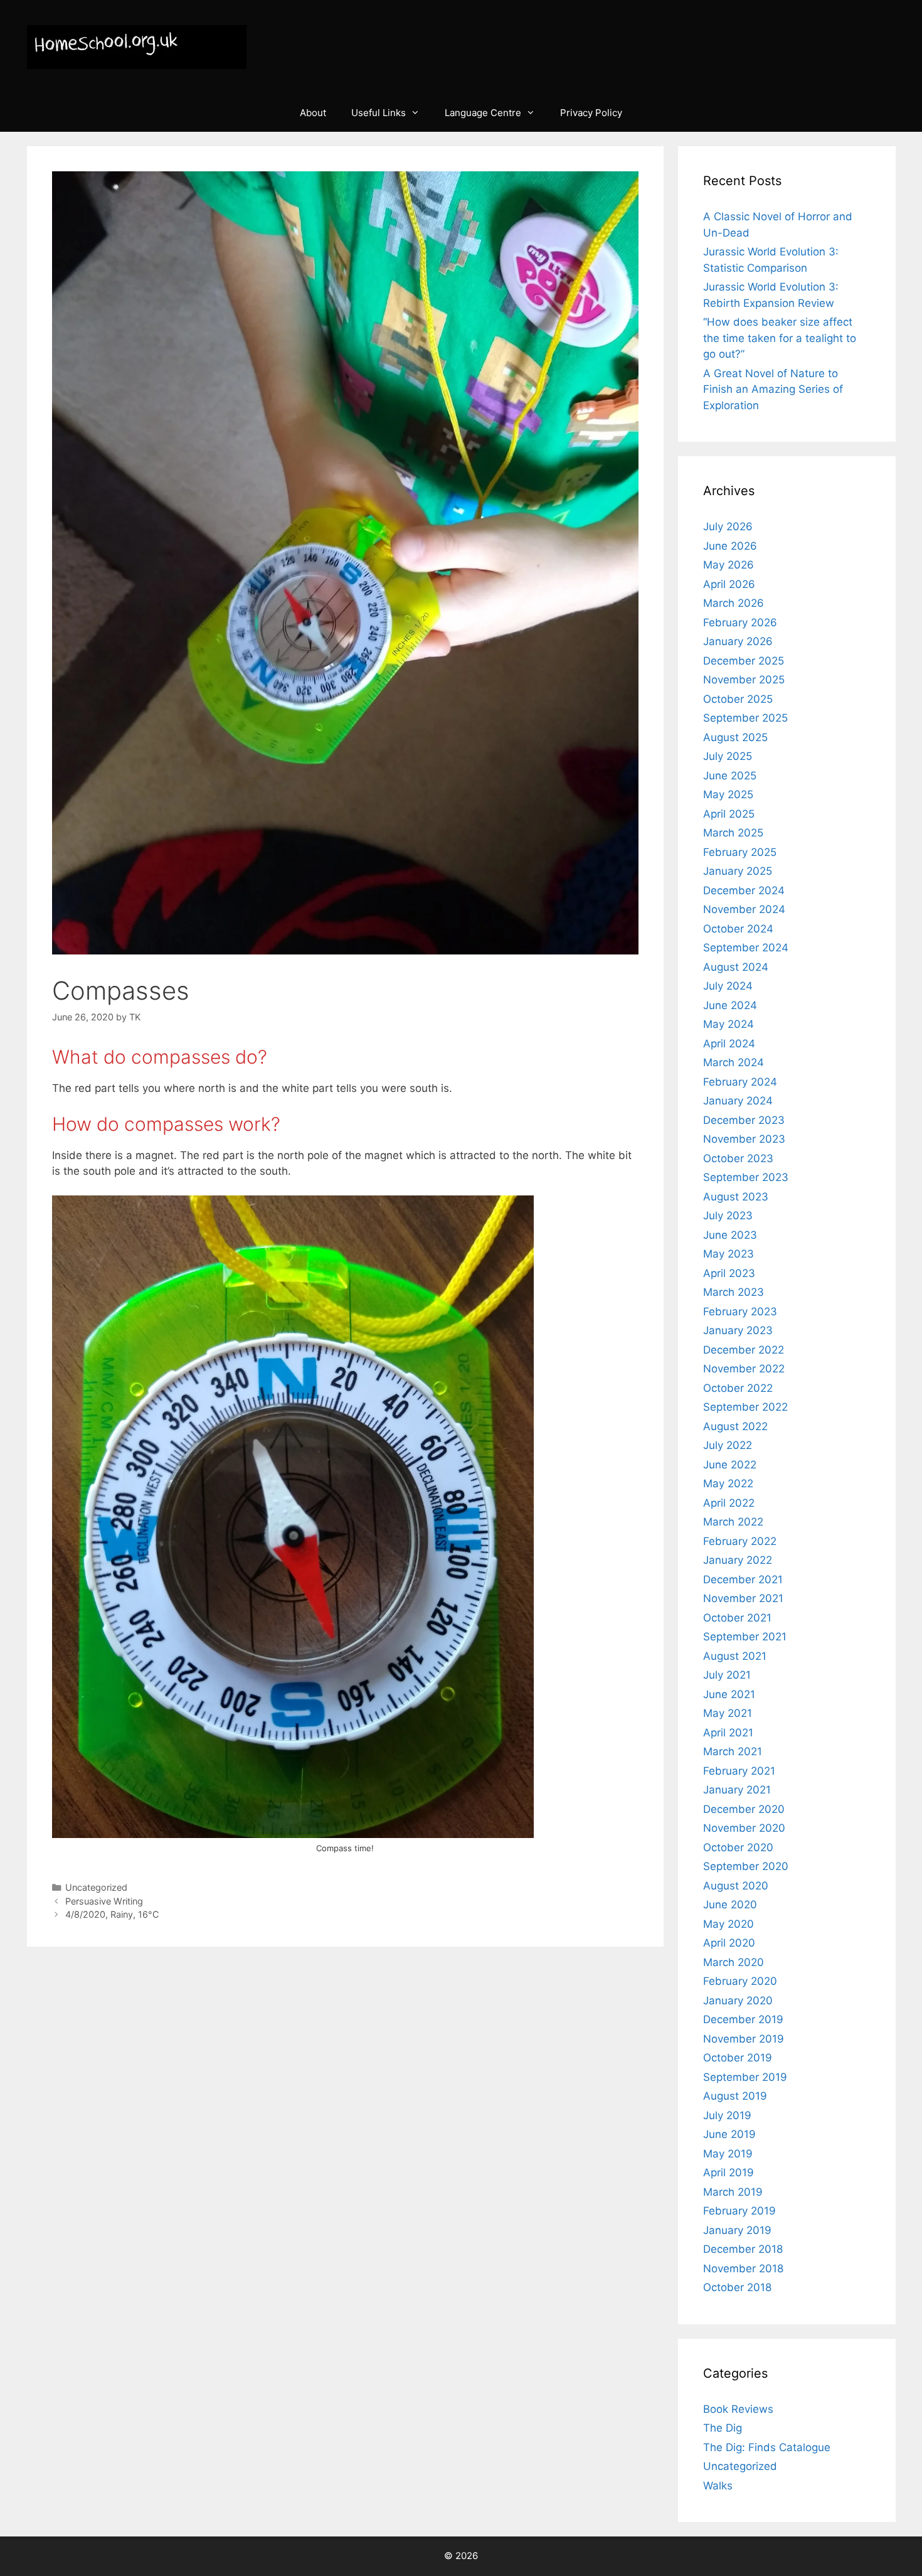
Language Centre (483, 113)
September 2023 (746, 1177)
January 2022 (738, 1560)
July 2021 (727, 1675)
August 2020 (736, 1886)
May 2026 (729, 565)
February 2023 (740, 1312)
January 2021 (737, 1790)
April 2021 (728, 1733)
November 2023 (744, 1139)
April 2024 (729, 1044)
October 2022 (738, 1388)
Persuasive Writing (104, 1901)
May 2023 (729, 1254)
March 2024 (734, 1062)
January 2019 (737, 2230)
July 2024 (728, 986)
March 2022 (733, 1522)
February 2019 (739, 2211)
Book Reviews (738, 2409)
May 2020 (729, 1924)
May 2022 (728, 1483)
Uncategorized (96, 1887)
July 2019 (727, 2115)
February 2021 (739, 1771)
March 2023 (734, 1292)
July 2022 (728, 1445)
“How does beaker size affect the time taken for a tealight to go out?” (780, 338)
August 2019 (735, 2096)
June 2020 (730, 1905)
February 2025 (740, 852)
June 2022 (730, 1465)
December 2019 (743, 2019)
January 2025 (738, 871)
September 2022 (745, 1407)
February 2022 (740, 1541)
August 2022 (735, 1426)
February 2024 (740, 1082)
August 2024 (736, 967)
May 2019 (728, 2154)
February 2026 (740, 623)
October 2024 (738, 929)
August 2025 (735, 737)
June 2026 (730, 546)
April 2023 (729, 1273)
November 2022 (744, 1369)
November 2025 (744, 680)
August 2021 (735, 1656)
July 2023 (728, 1216)
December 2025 (744, 661)
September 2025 (745, 718)
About (313, 113)
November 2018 (743, 2269)
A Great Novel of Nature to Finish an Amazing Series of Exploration (773, 389)
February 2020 (740, 1981)
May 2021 (728, 1713)
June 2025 (730, 776)
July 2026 (728, 526)
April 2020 (729, 1943)
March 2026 (734, 603)
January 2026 (738, 641)
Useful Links (379, 113)
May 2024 (729, 1024)
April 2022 (729, 1503)
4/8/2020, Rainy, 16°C (112, 1914)
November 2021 (743, 1598)
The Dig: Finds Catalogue (767, 2447)
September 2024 (746, 948)
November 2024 (744, 909)
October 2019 (738, 2058)
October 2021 (737, 1618)
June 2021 (729, 1694)
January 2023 (738, 1330)
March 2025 (733, 833)
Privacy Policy (591, 113)
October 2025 (738, 699)
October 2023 (738, 1158)
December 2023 (744, 1120)
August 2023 (736, 1197)
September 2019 (745, 2077)
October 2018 (737, 2287)
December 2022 (744, 1350)
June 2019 (729, 2134)
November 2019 (744, 2039)
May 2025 (728, 794)
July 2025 (728, 756)
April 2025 (729, 814)
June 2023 (730, 1235)
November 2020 (744, 1828)
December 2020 (744, 1809)
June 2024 (730, 1005)
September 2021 (745, 1637)
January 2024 (738, 1101)
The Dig (723, 2428)
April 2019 (729, 2172)
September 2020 (746, 1866)
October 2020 (738, 1847)
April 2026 (729, 584)
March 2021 (733, 1751)
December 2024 (744, 890)
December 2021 (743, 1579)
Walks (718, 2486)
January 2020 (738, 2001)
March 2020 (734, 1962)
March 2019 (733, 2192)
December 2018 (743, 2249)
